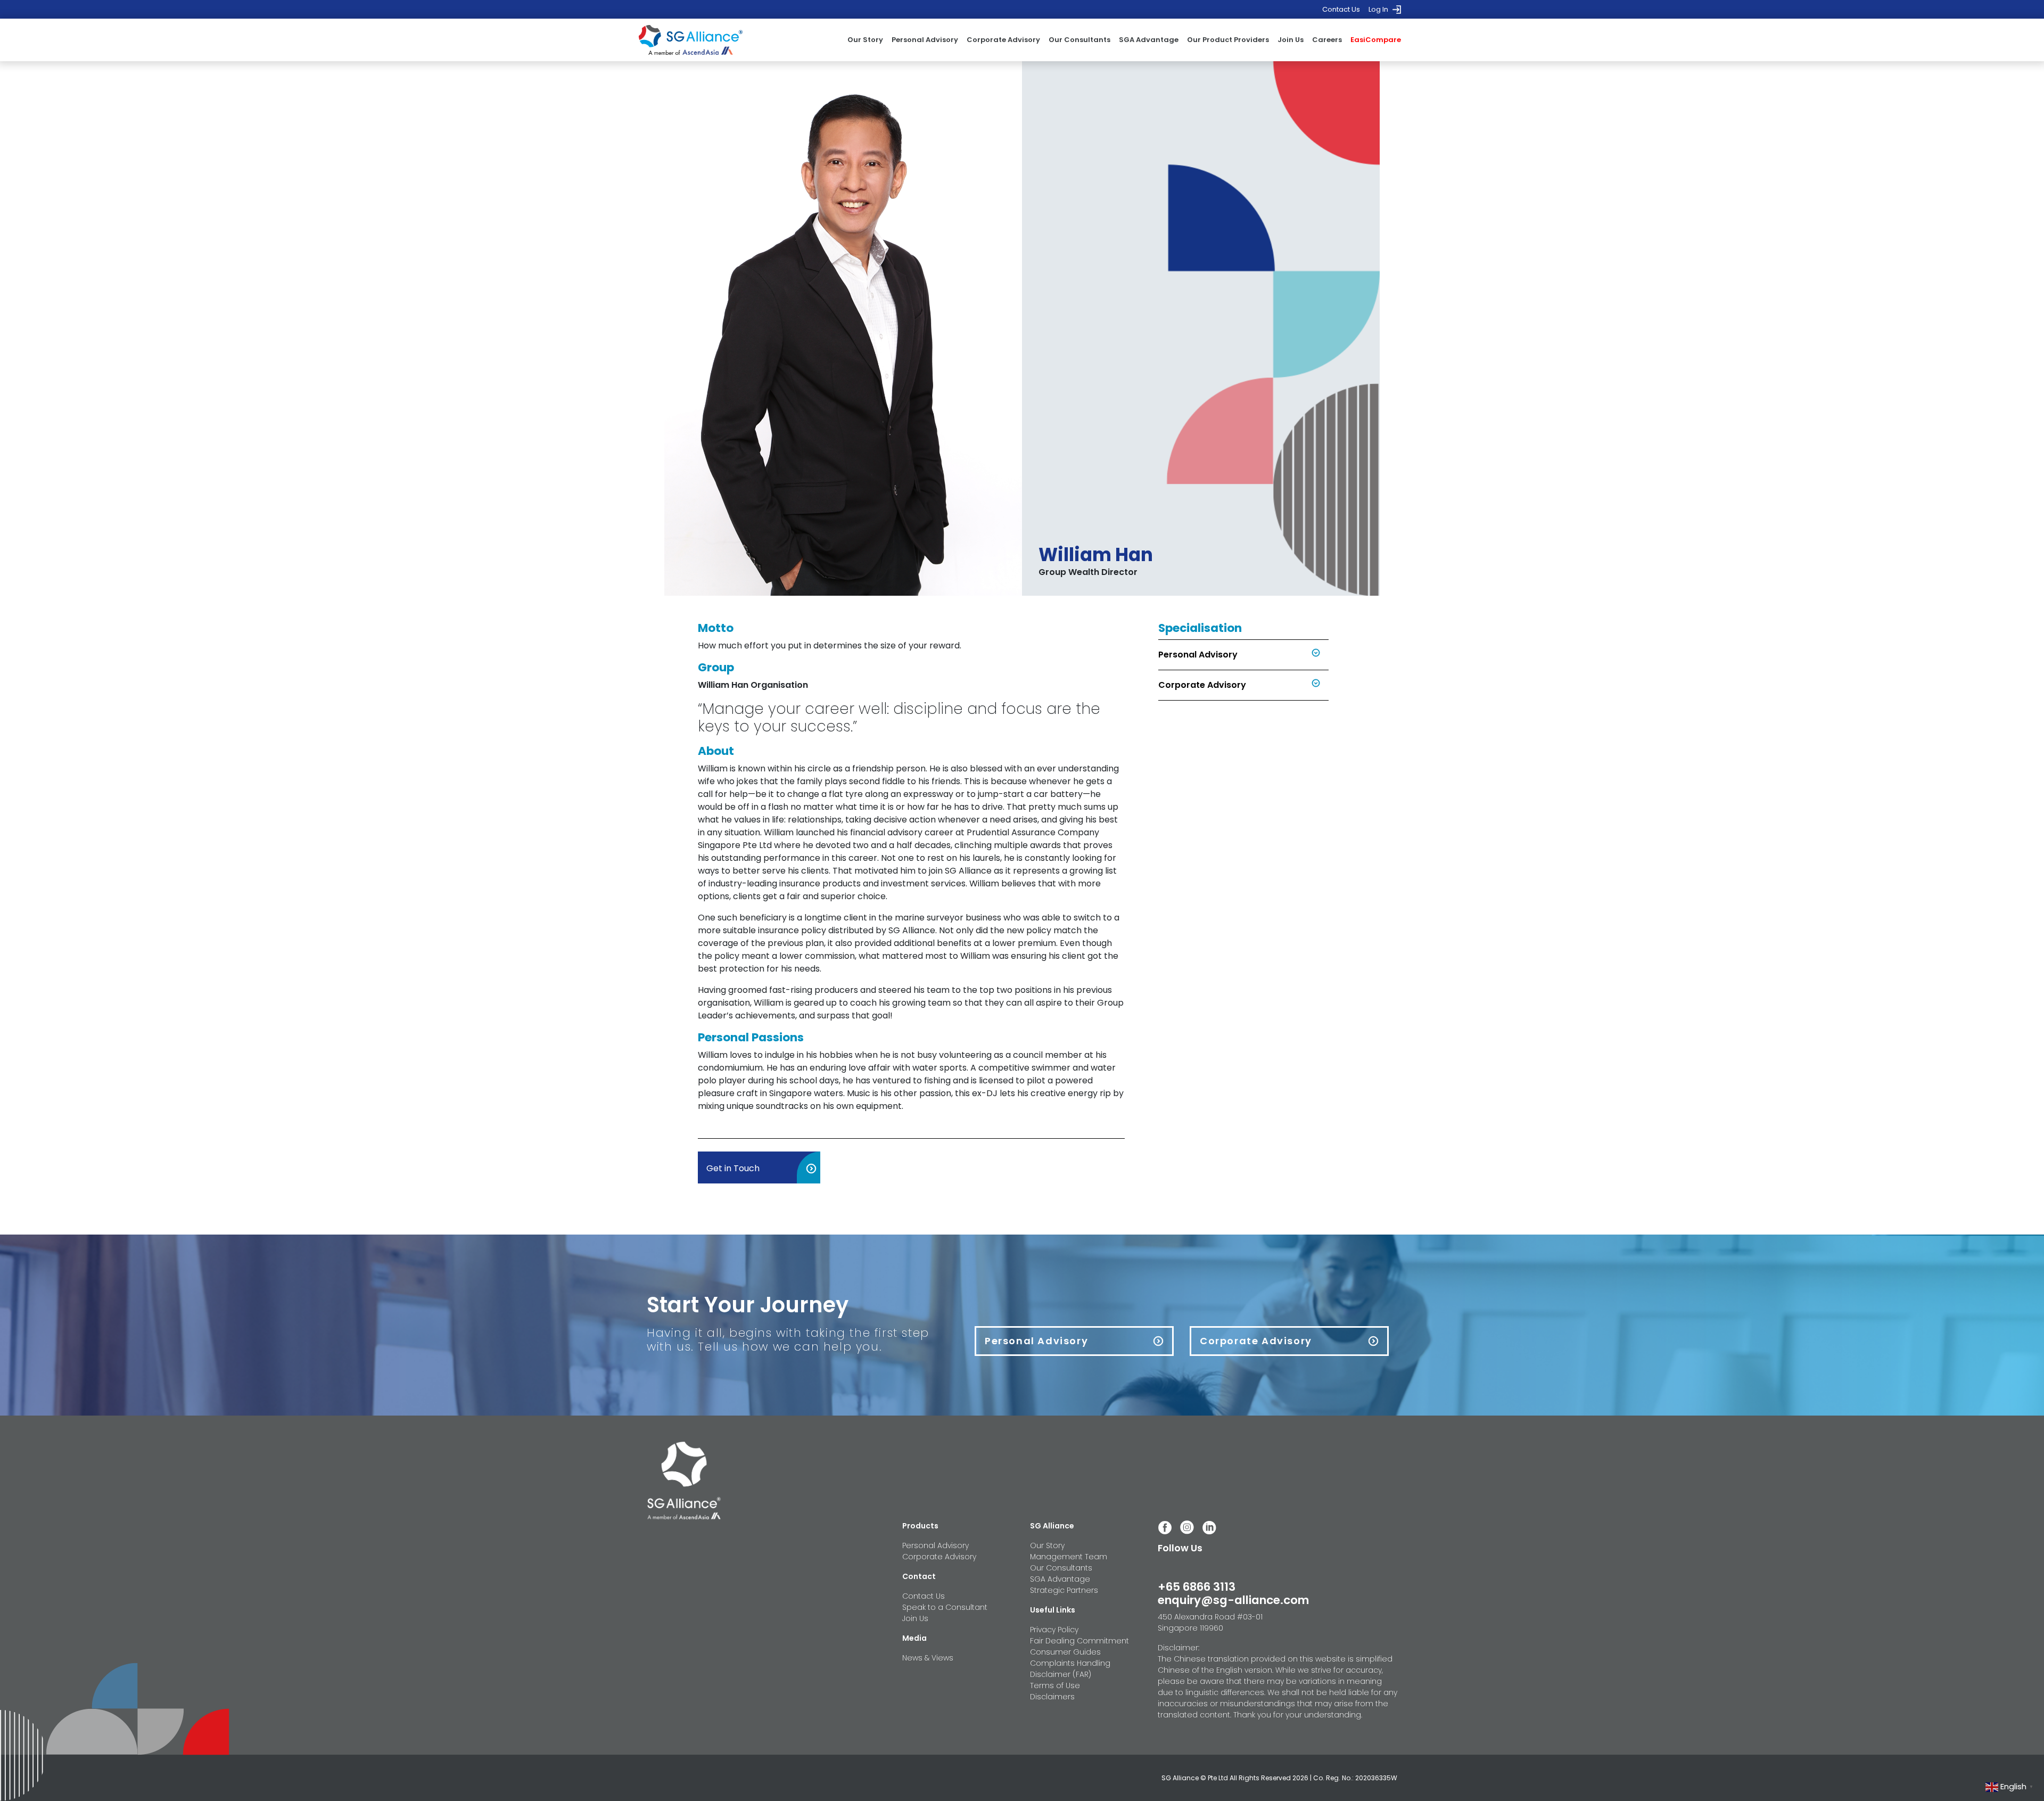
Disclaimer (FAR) (1061, 1674)
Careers (1327, 40)
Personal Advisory (925, 40)
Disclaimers (1052, 1697)
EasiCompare (1376, 40)
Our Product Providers (1228, 40)
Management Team (1069, 1557)
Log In (1378, 9)
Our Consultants (1079, 40)
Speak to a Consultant (945, 1607)
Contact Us (1341, 9)
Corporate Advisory (1003, 40)
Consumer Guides (1065, 1652)
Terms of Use (1055, 1685)
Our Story (865, 40)
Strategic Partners (1064, 1590)
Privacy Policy (1054, 1630)
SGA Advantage (1149, 40)
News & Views (928, 1658)
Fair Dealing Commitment (1079, 1641)
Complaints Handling (1070, 1663)
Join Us (1291, 40)
